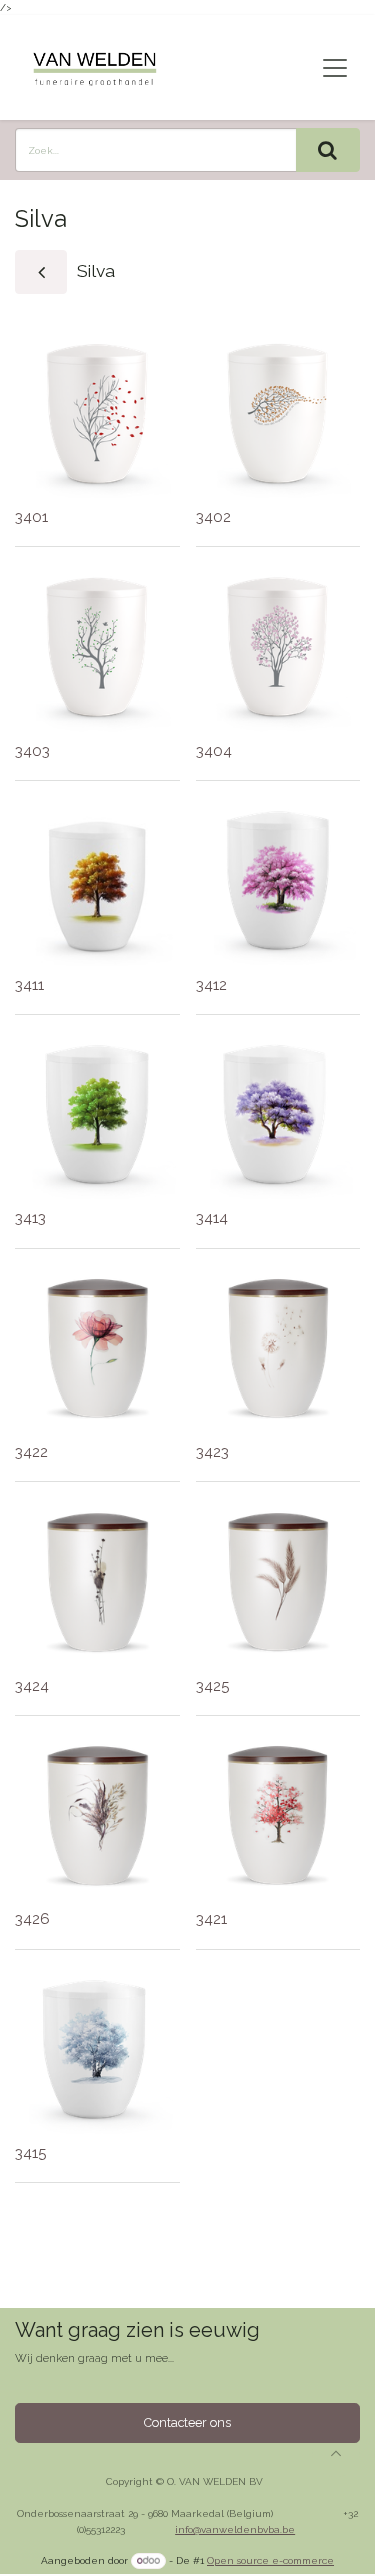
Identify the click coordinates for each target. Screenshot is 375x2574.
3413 (30, 1218)
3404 (214, 751)
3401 (31, 517)
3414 (212, 1218)
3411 (29, 985)
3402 (213, 517)
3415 (30, 2153)
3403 (32, 751)
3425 (212, 1686)
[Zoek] (328, 150)
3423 (212, 1452)
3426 (32, 1919)
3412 (211, 985)
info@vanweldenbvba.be (235, 2529)
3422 (31, 1452)
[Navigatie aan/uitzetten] (335, 68)
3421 (211, 1919)
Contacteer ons (187, 2422)
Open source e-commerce (270, 2560)
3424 (32, 1686)
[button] (336, 2453)
